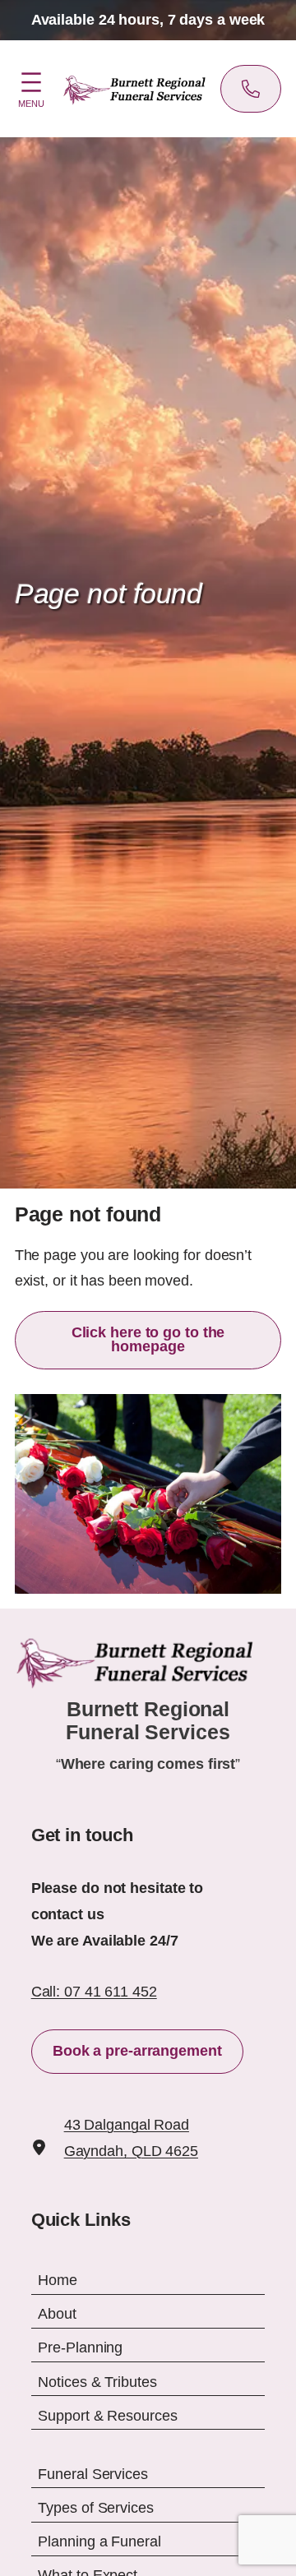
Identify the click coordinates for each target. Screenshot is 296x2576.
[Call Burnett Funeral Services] (251, 89)
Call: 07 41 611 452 (94, 1992)
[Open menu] (31, 87)
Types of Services (95, 2508)
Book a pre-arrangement (137, 2051)
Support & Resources (107, 2416)
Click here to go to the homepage (148, 1340)
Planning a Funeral (99, 2541)
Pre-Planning (80, 2347)
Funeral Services (92, 2474)
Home (58, 2280)
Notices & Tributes (97, 2381)
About (57, 2314)
